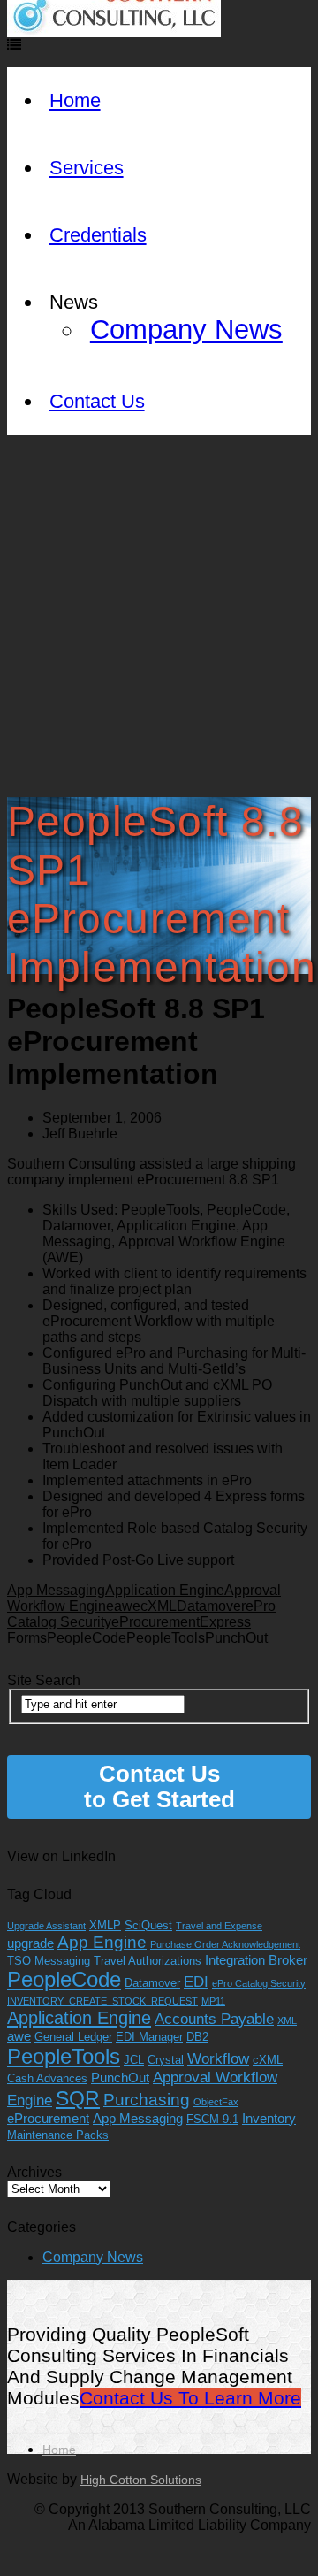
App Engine (102, 1942)
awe (127, 1606)
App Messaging (56, 1590)
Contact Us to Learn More (190, 2398)
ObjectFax (216, 2102)
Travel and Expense (219, 1926)
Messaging (62, 1961)
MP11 (213, 2001)
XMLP (105, 1925)
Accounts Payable (214, 2019)
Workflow (218, 2059)
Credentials (98, 235)
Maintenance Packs (58, 2135)
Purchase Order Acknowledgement (225, 1944)
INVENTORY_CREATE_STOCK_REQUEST (102, 2001)
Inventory (269, 2118)
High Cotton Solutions (141, 2480)
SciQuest (148, 1925)
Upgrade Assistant (46, 1926)
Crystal (166, 2060)
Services (87, 168)
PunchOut (236, 1638)
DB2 (197, 2037)
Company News (186, 330)
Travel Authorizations (148, 1961)
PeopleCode (87, 1638)
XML (287, 2020)
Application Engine (165, 1590)
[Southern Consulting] (114, 32)
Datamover (211, 1606)
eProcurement (155, 1622)
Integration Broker (256, 1960)
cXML (159, 1606)
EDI (196, 1982)
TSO (19, 1961)
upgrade (30, 1943)
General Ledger (73, 2037)
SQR (78, 2098)
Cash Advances (47, 2078)
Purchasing (147, 2100)
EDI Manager (149, 2037)
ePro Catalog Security (259, 1983)
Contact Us (97, 401)
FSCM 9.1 (212, 2119)
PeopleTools (166, 1638)
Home (75, 100)
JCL (134, 2060)
